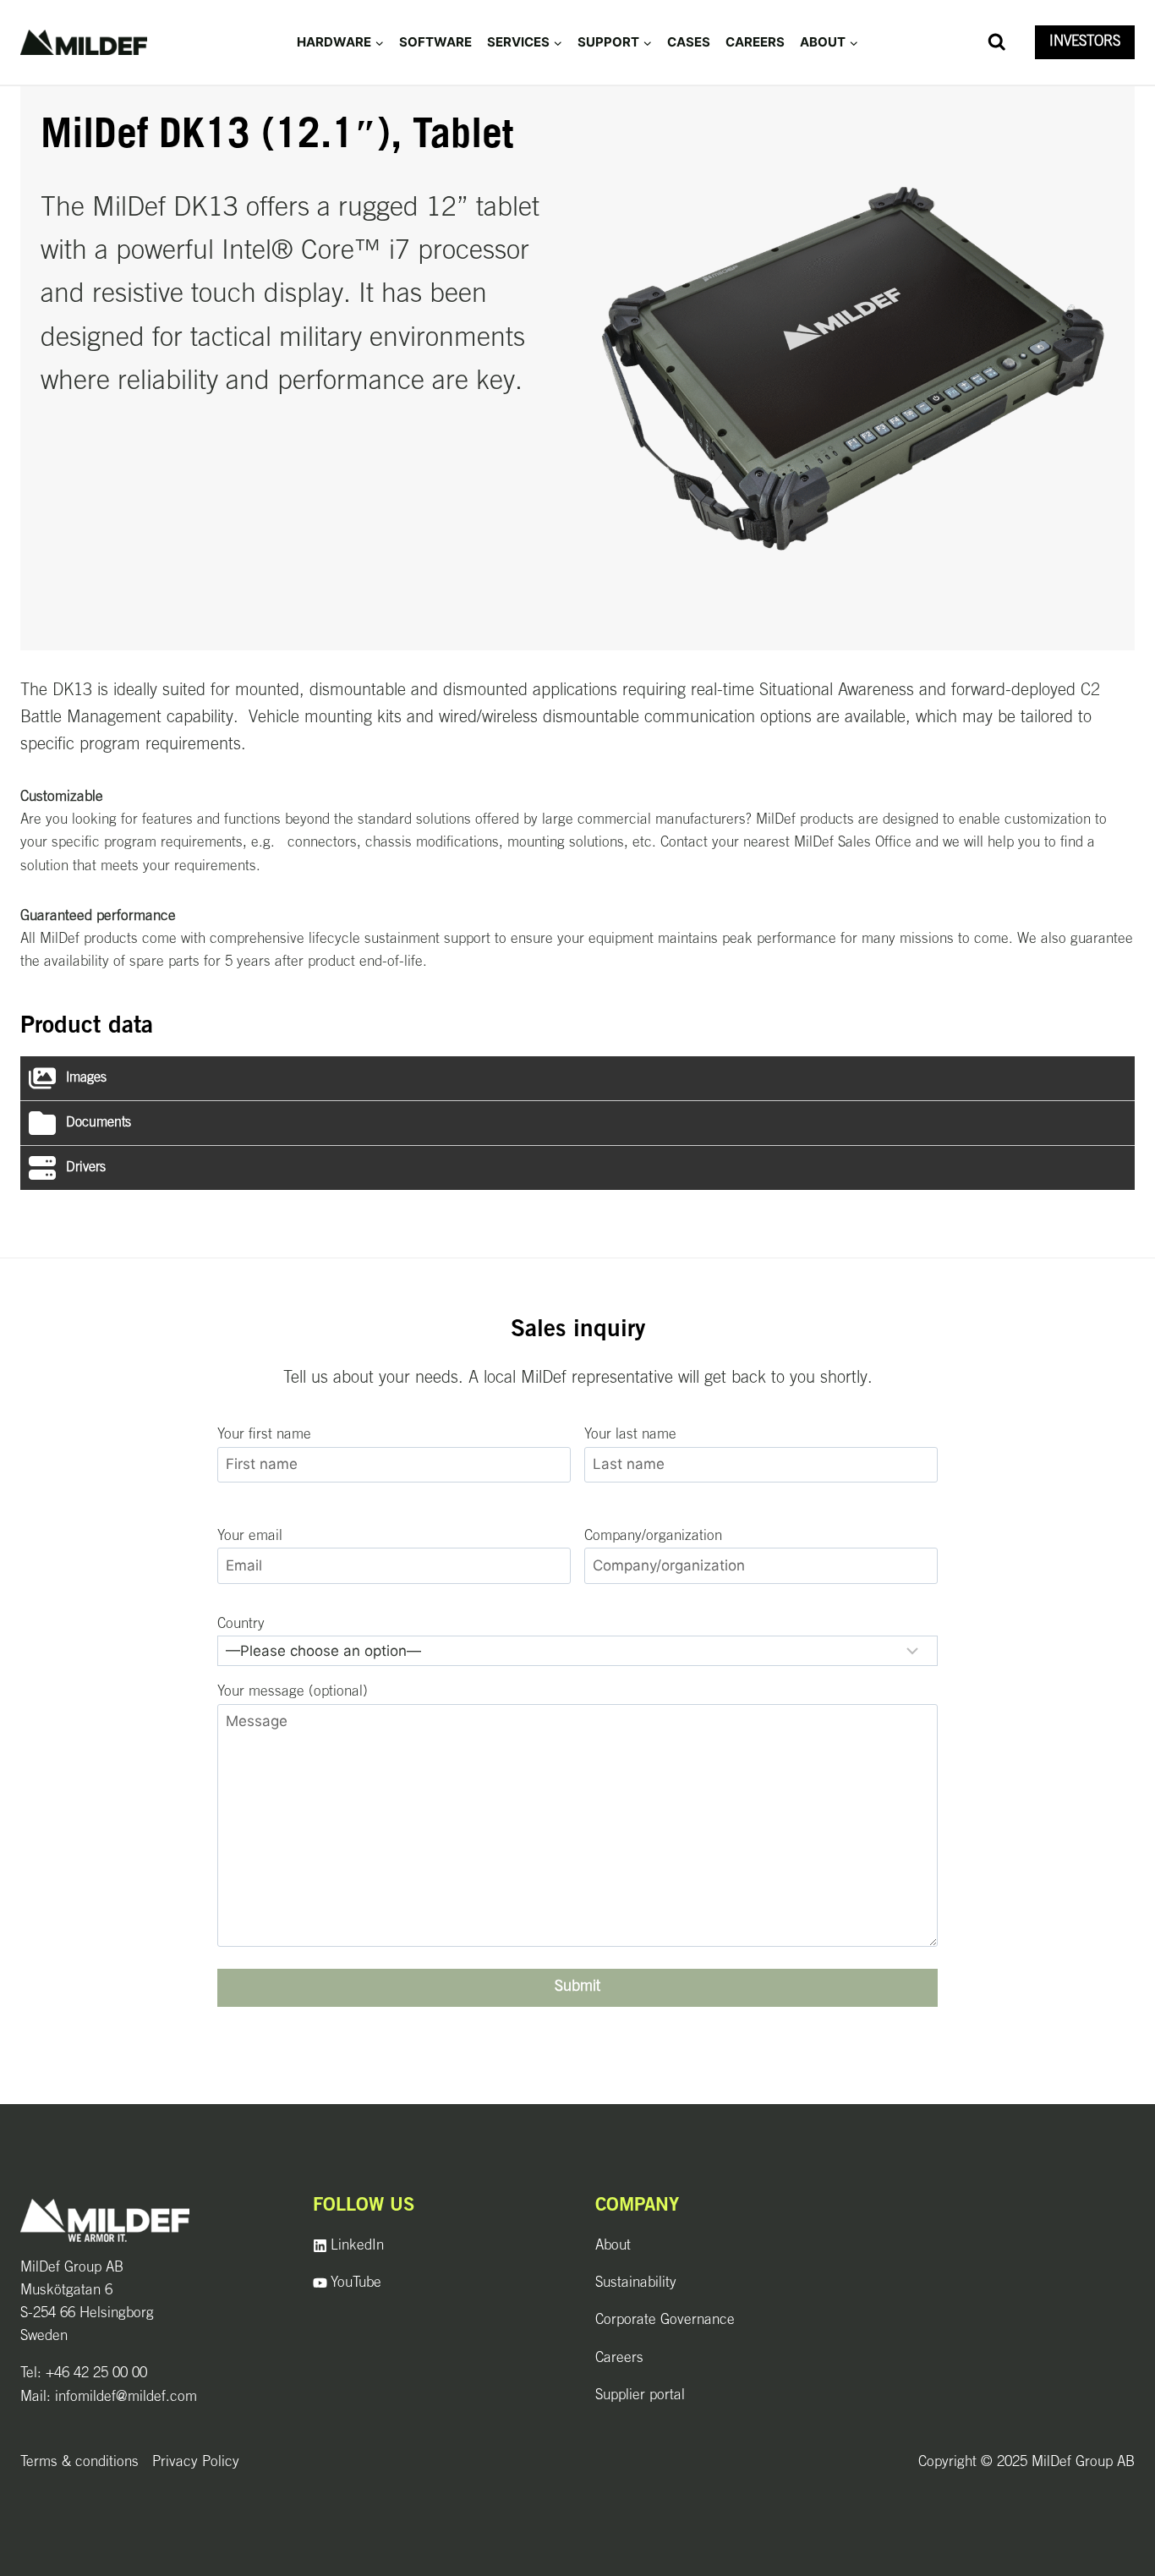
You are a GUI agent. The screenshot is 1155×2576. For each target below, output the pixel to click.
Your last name (630, 1435)
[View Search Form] (997, 42)
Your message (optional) (293, 1692)
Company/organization (653, 1536)
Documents (99, 1123)
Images (86, 1078)
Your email (250, 1536)
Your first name (264, 1435)
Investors (1085, 42)
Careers (755, 42)
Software (435, 42)
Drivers (86, 1168)
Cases (689, 42)
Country (241, 1624)
